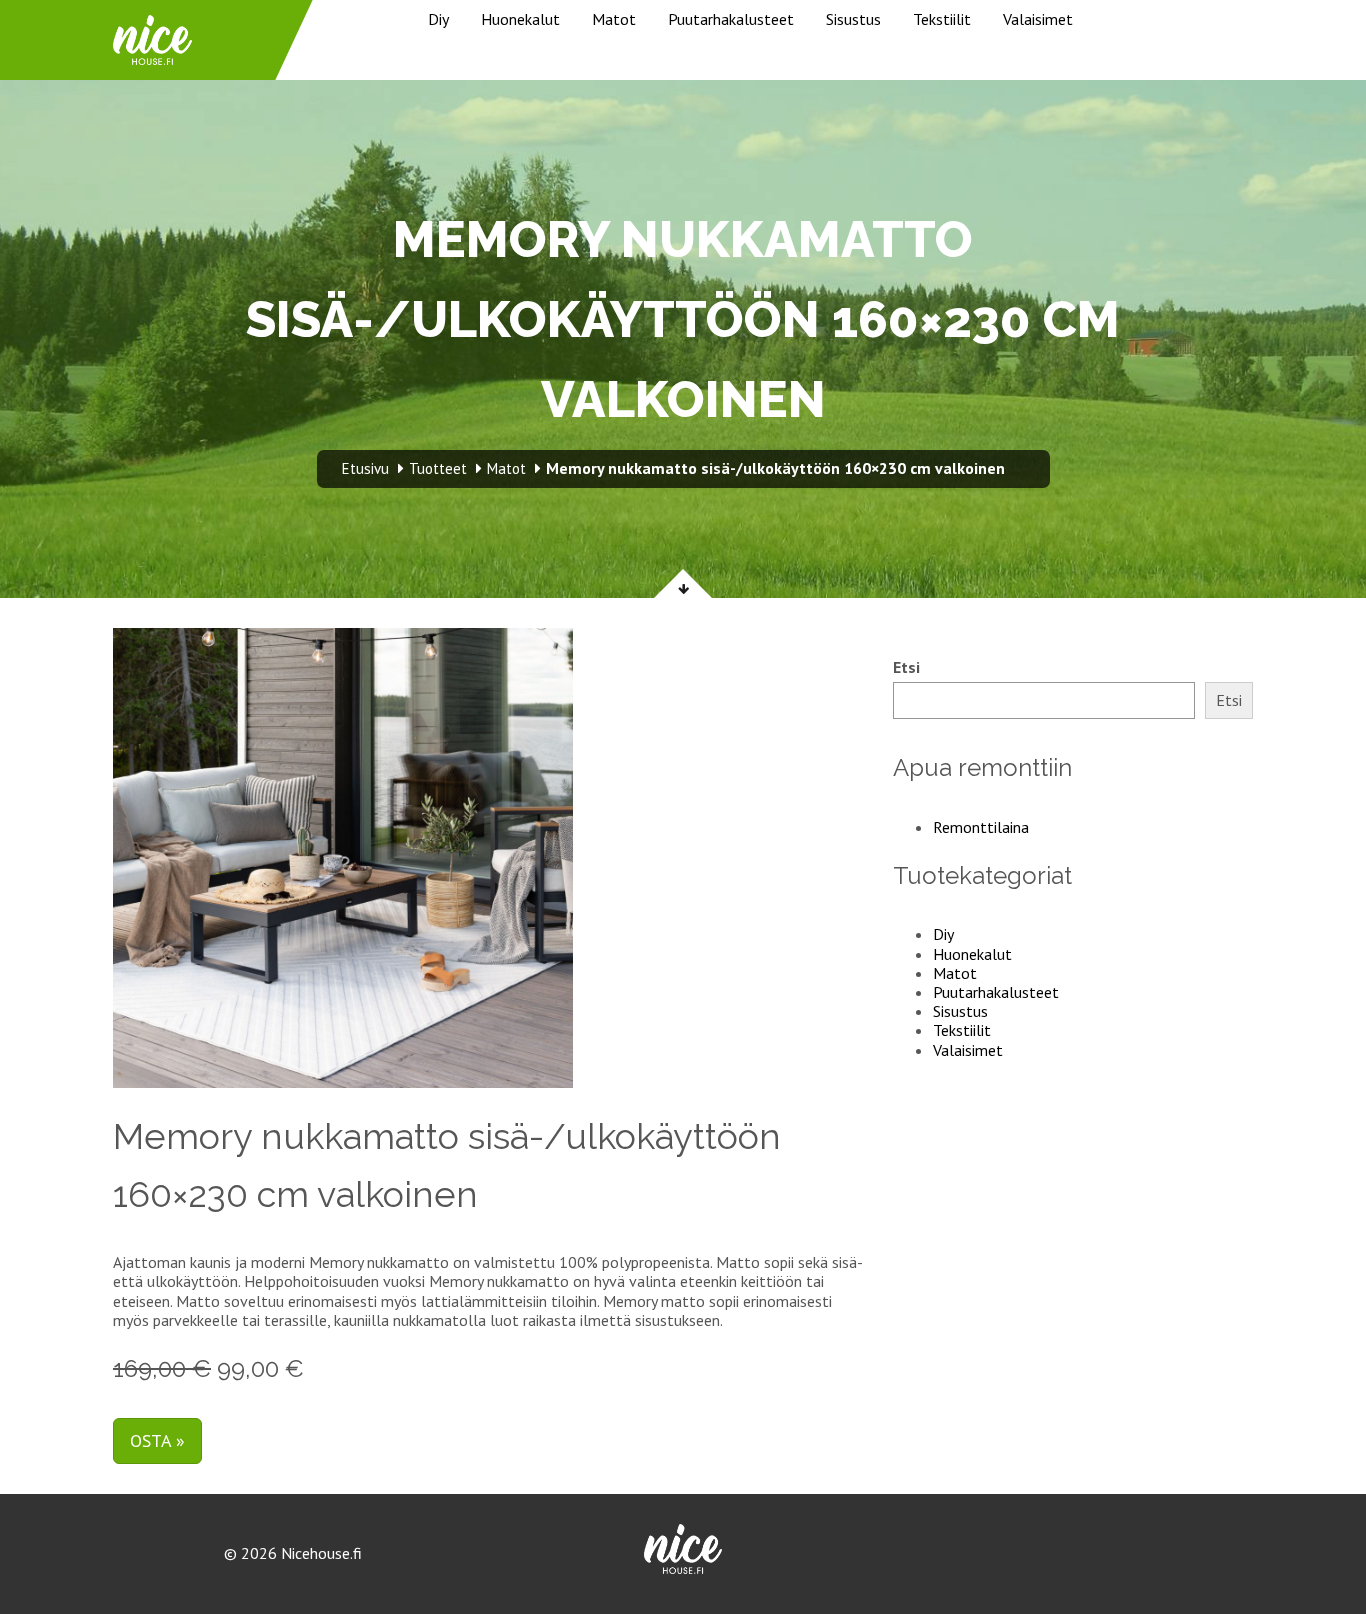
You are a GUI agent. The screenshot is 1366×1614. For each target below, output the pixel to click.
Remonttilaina (981, 827)
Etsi (906, 667)
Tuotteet (438, 468)
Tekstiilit (942, 19)
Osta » (157, 1440)
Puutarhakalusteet (731, 19)
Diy (438, 19)
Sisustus (853, 19)
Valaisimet (1038, 19)
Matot (614, 19)
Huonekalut (520, 19)
